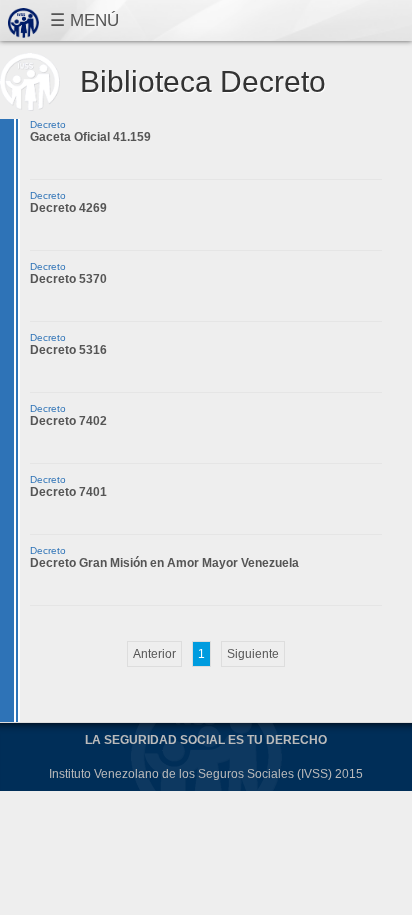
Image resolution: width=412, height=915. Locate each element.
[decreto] (154, 654)
